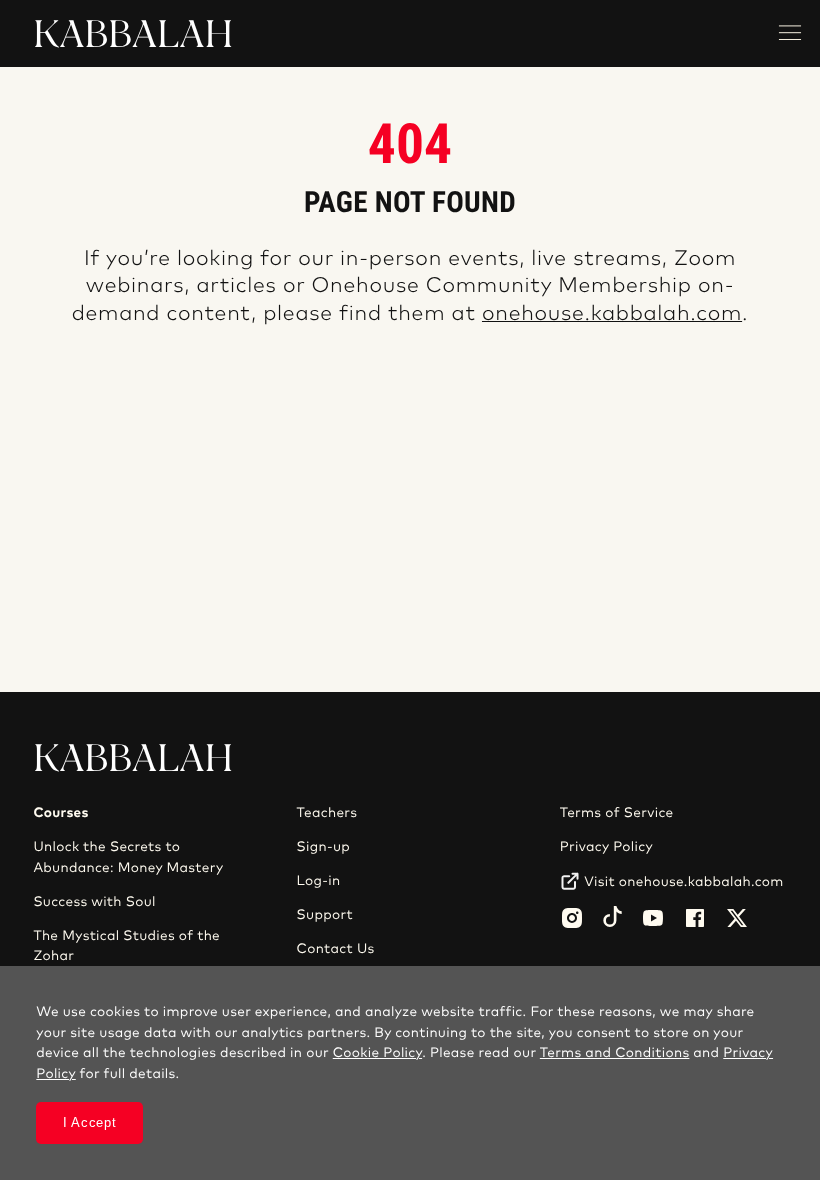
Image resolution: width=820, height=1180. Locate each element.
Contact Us (336, 949)
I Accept (90, 1122)
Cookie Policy (377, 1053)
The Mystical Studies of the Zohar (126, 946)
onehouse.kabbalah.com (612, 314)
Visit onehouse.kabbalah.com (683, 882)
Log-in (319, 881)
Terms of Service (617, 813)
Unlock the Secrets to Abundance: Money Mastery (128, 857)
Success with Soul (94, 902)
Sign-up (323, 847)
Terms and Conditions (615, 1053)
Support (325, 915)
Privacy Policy (606, 847)
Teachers (327, 813)
